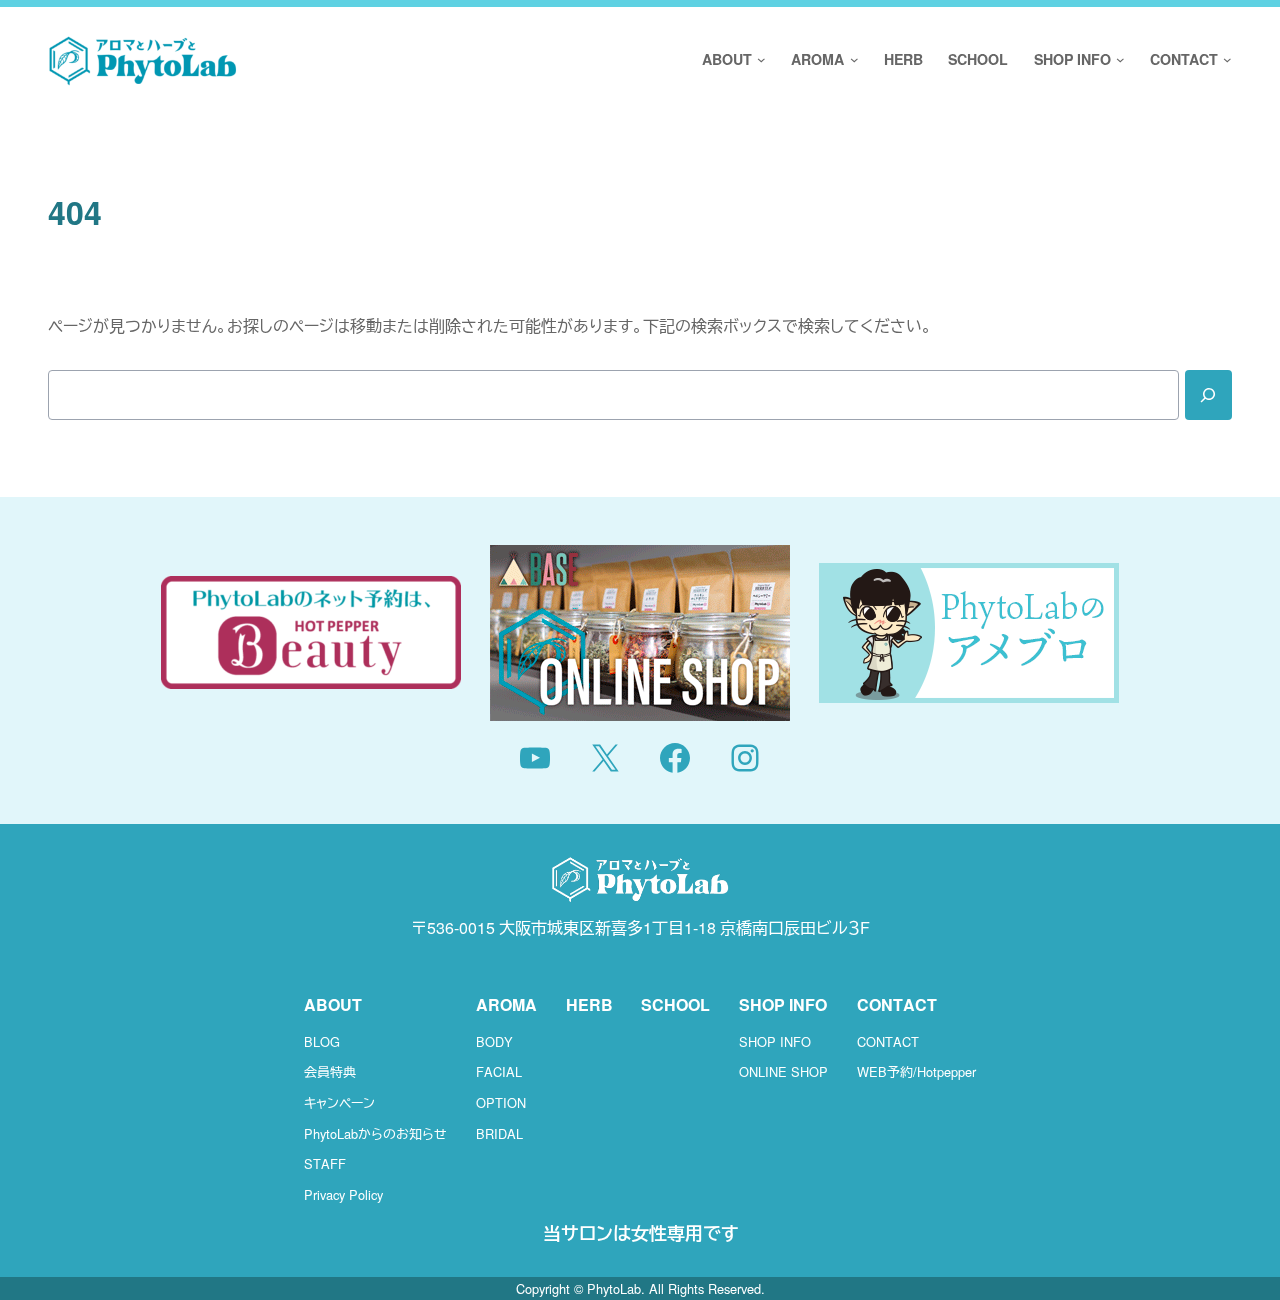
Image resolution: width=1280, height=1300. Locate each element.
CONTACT (888, 1041)
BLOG (322, 1041)
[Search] (1208, 395)
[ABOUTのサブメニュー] (759, 60)
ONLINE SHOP (783, 1071)
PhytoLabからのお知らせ (375, 1133)
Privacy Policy (343, 1194)
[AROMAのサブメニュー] (851, 60)
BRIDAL (499, 1133)
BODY (494, 1041)
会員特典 (330, 1071)
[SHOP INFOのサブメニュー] (1118, 60)
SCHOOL (675, 1004)
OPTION (501, 1102)
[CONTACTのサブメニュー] (1225, 60)
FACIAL (499, 1071)
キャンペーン (339, 1102)
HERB (589, 1004)
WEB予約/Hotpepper (916, 1071)
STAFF (325, 1163)
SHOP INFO (775, 1041)
